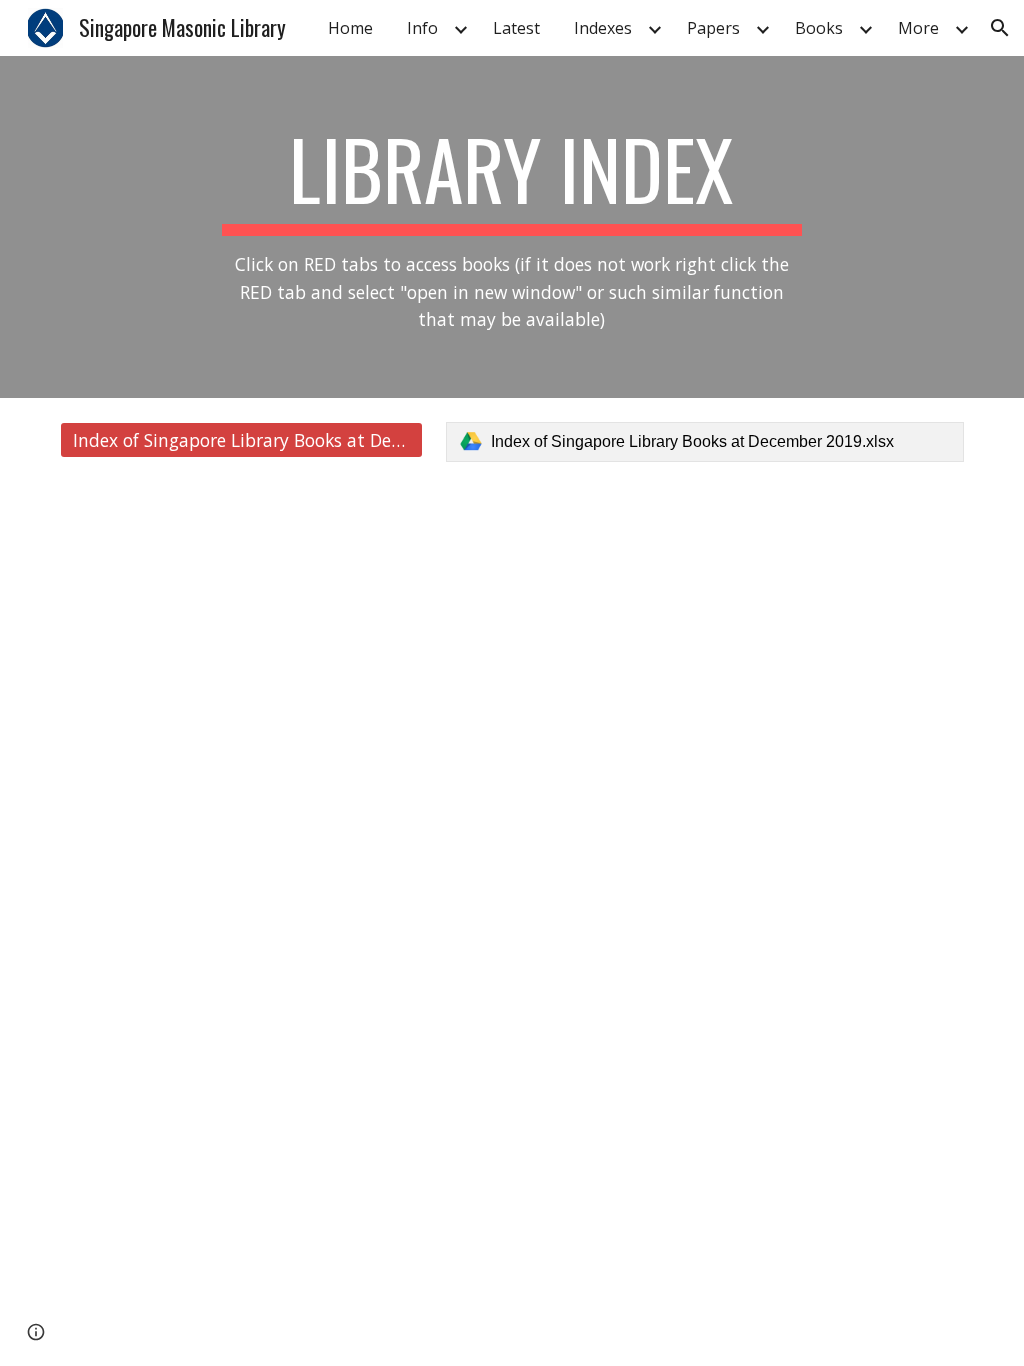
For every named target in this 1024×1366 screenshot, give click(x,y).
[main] (511, 227)
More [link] (918, 28)
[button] (1000, 28)
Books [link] (819, 28)
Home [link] (350, 28)
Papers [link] (713, 28)
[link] (705, 442)
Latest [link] (516, 28)
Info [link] (422, 28)
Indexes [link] (603, 28)
